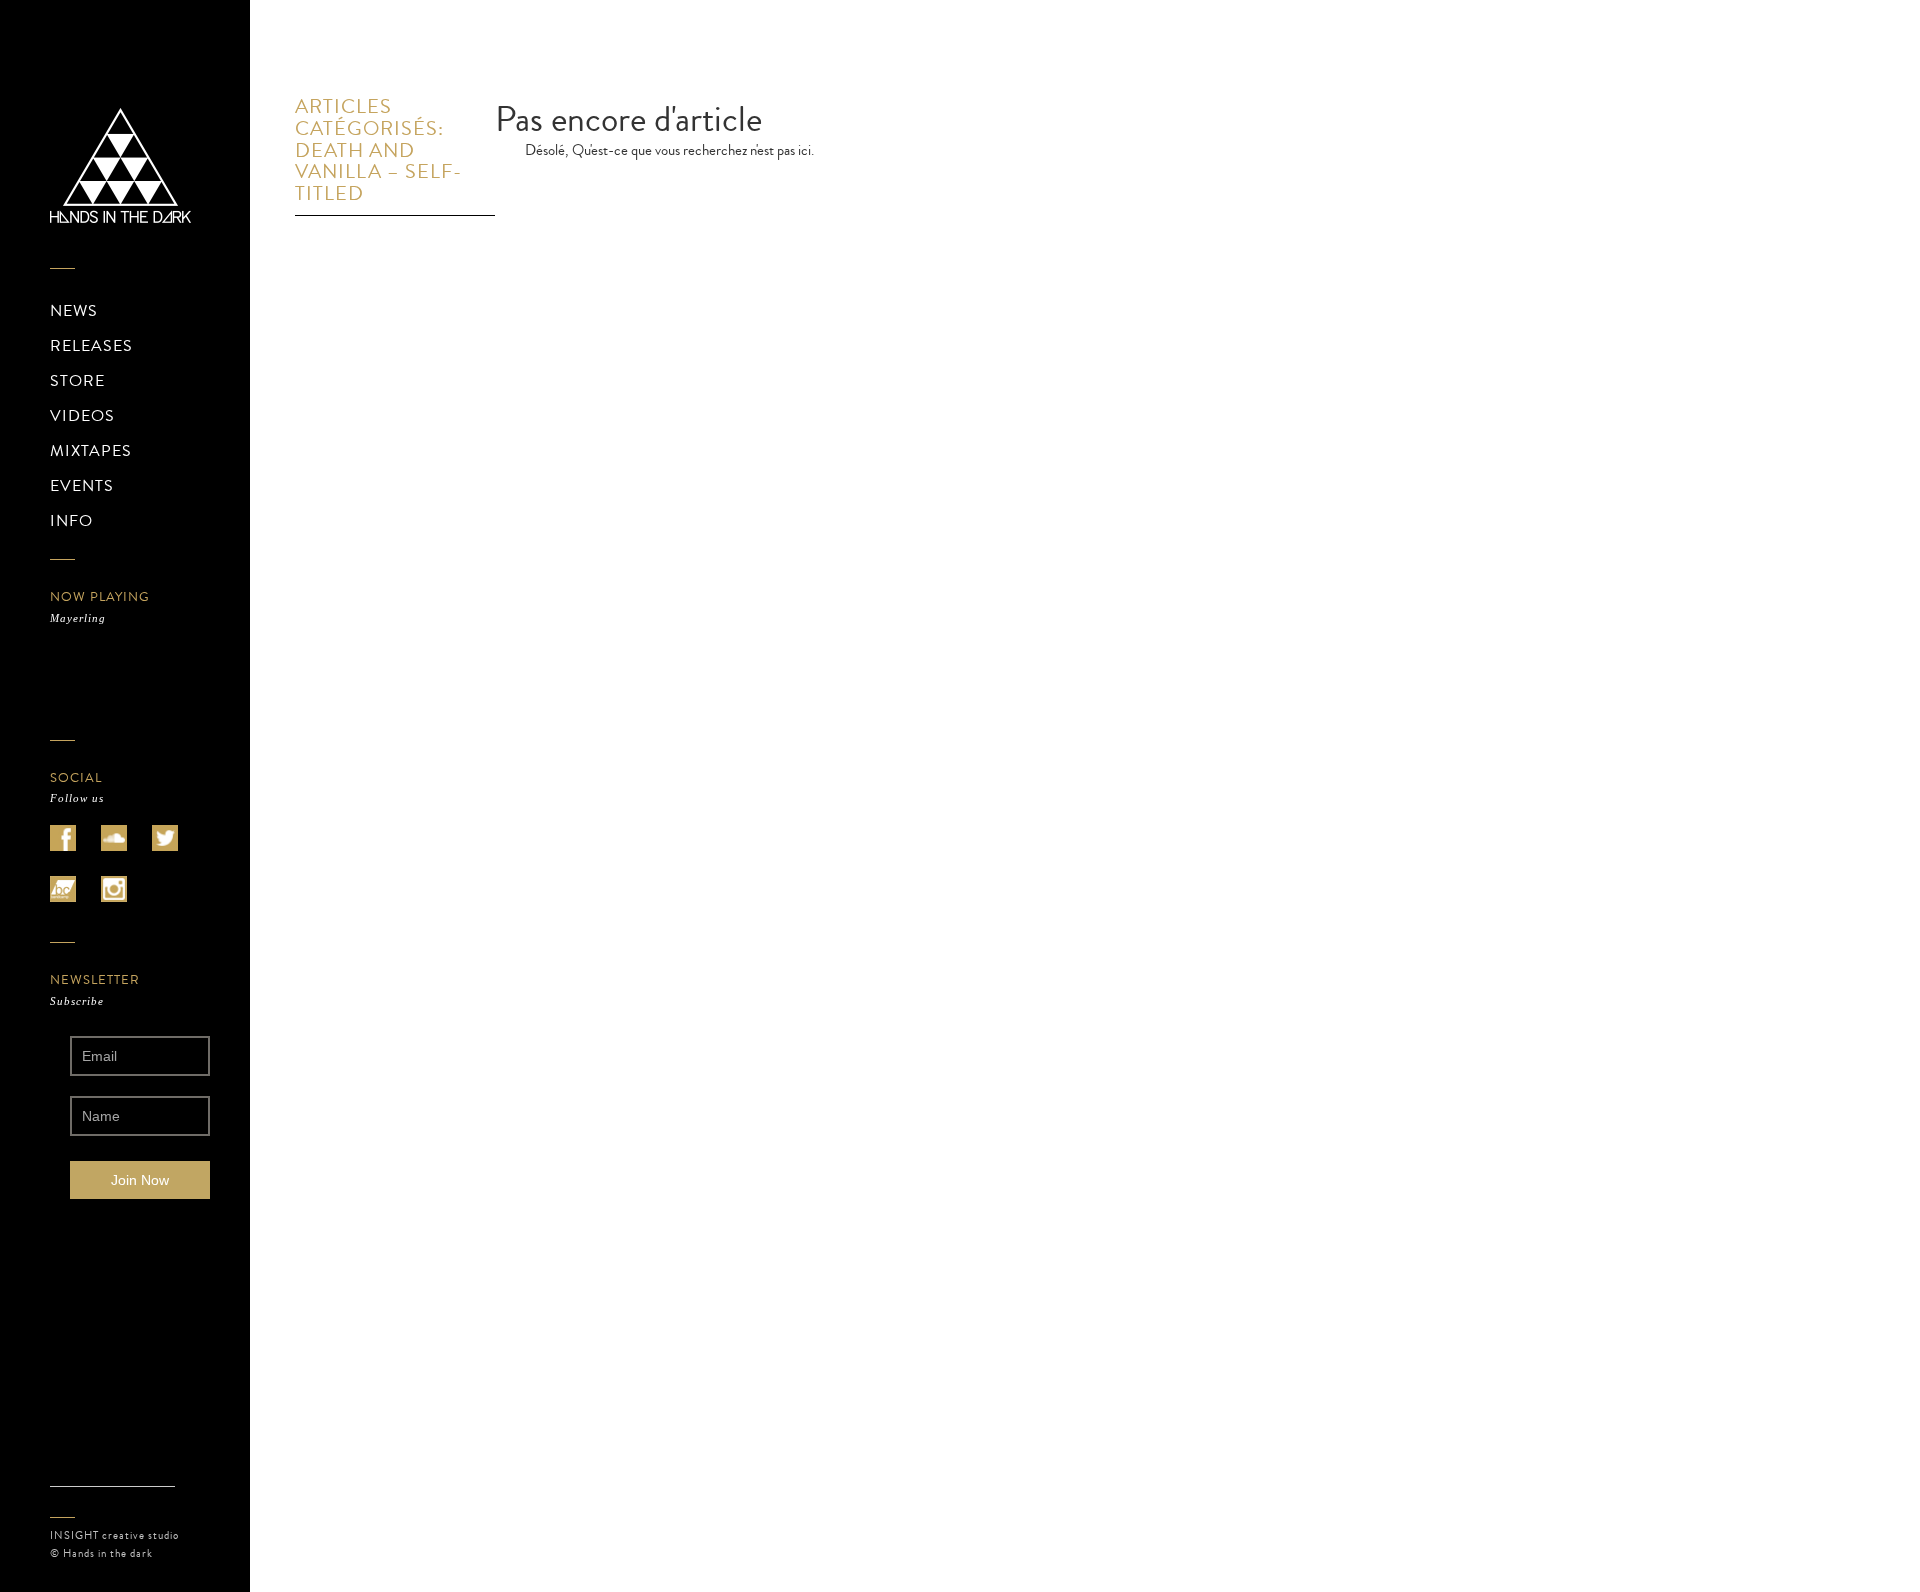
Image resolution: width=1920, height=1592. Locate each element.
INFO (71, 521)
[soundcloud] (114, 838)
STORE (77, 381)
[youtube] (63, 889)
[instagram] (114, 889)
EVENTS (82, 486)
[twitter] (165, 838)
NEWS (74, 311)
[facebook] (63, 838)
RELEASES (91, 346)
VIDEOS (82, 416)
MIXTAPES (91, 451)
